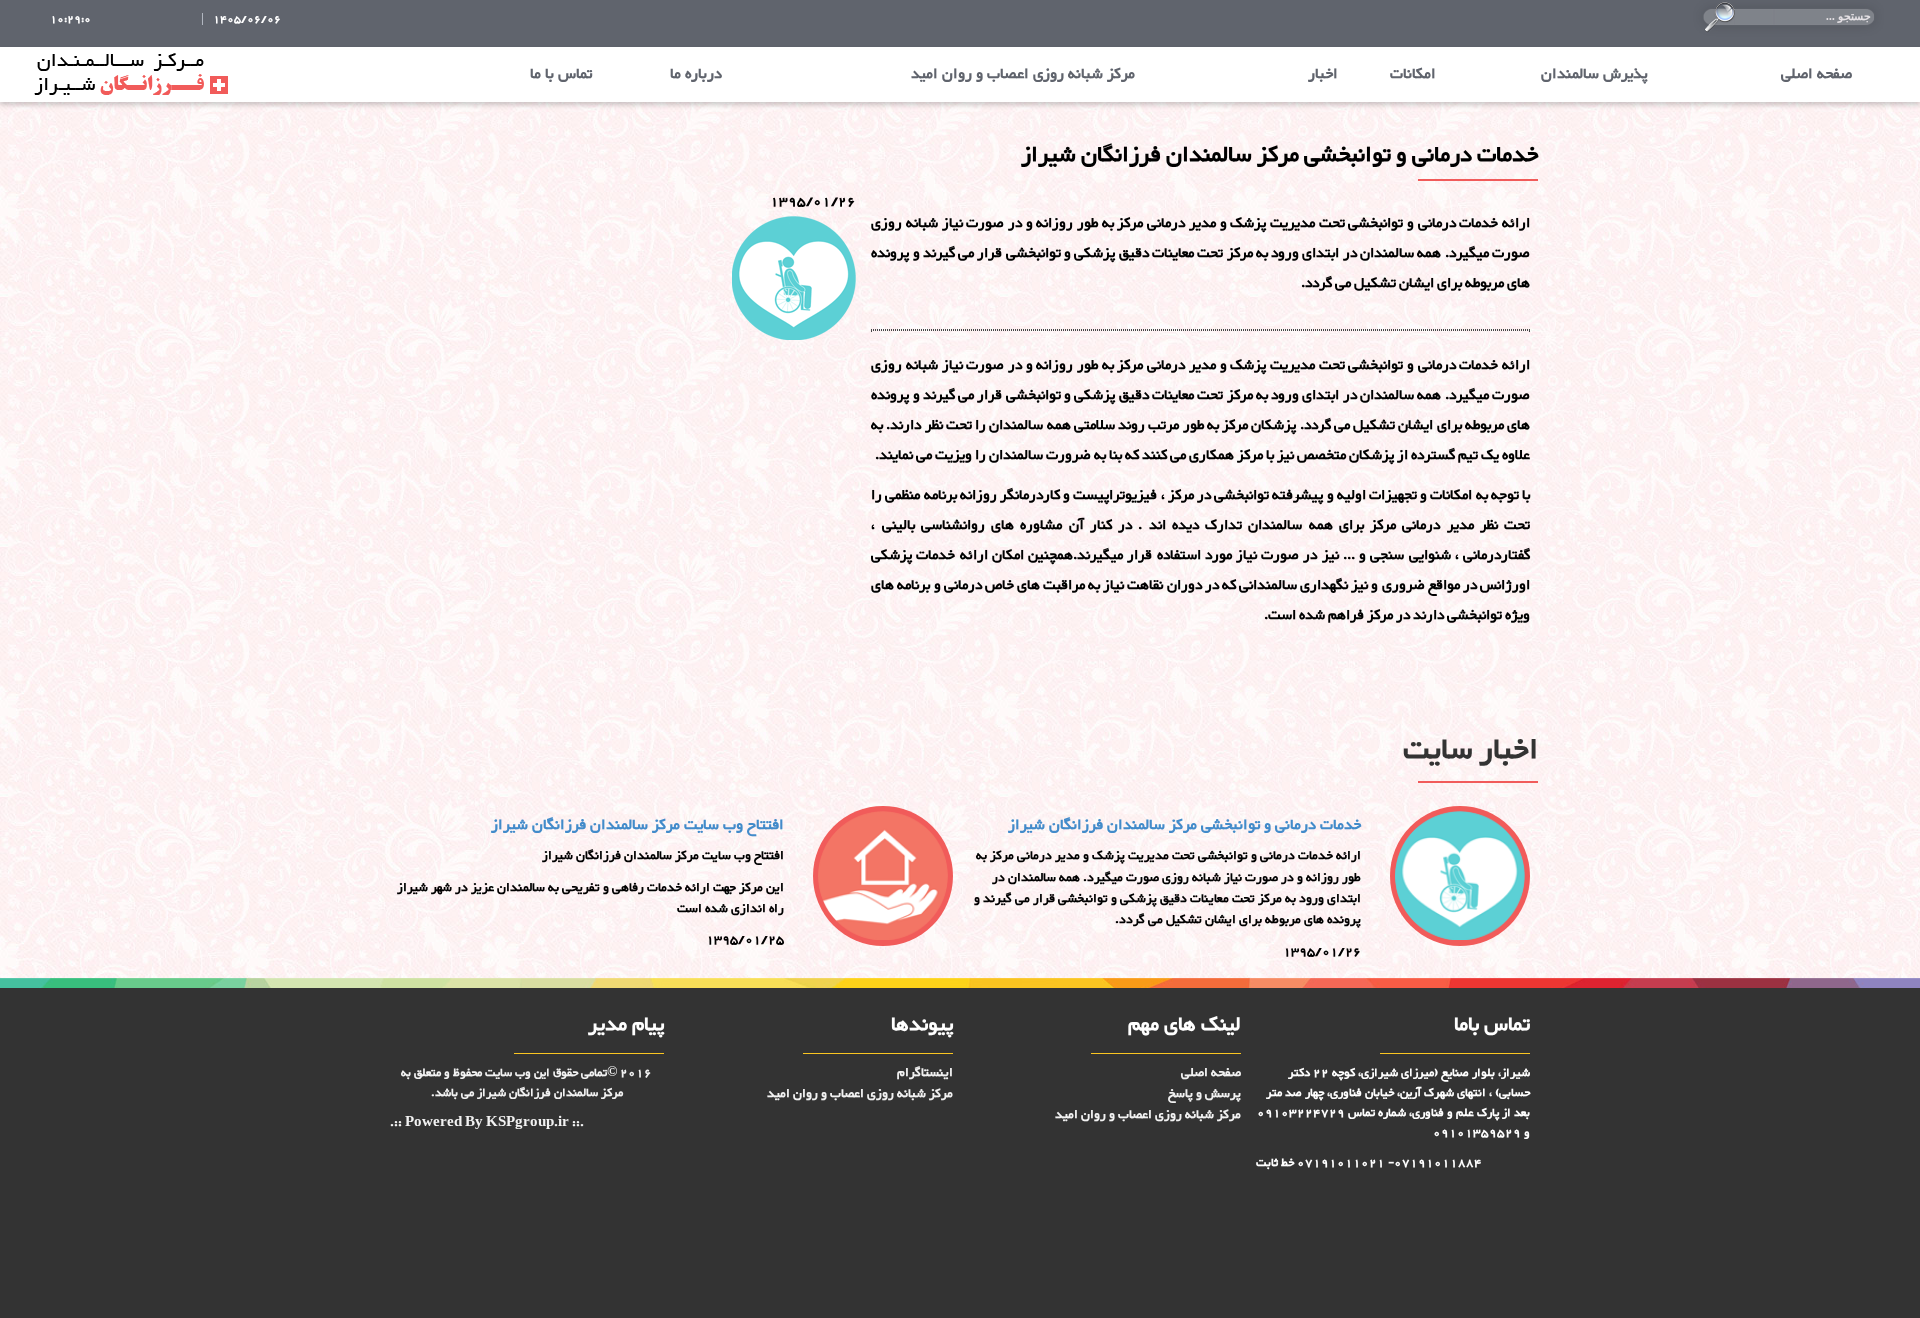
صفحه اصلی (1816, 74)
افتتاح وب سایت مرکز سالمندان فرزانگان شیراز (637, 825)
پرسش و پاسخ (1204, 1094)
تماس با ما (561, 74)
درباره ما (696, 74)
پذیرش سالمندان (1594, 74)
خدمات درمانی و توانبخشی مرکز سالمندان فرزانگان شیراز (1184, 825)
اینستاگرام (925, 1073)
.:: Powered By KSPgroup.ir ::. (487, 1123)
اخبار (1323, 74)
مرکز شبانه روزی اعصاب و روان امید (1023, 74)
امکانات (1413, 74)
